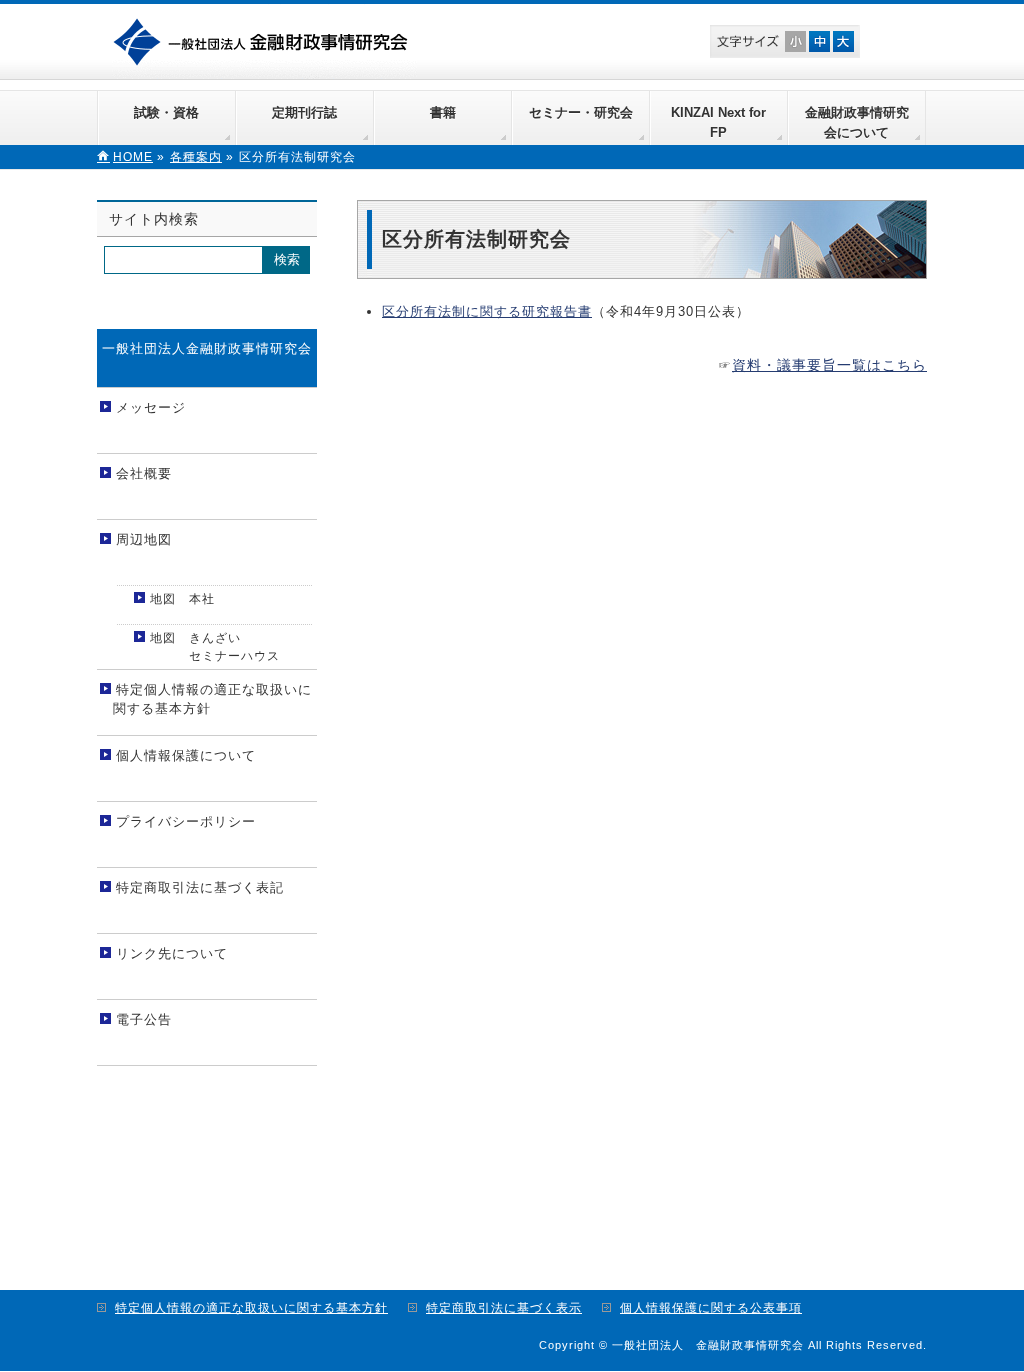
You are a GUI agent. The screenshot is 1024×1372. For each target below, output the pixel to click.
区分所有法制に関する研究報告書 (487, 311)
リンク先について (172, 953)
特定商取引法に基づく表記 (200, 887)
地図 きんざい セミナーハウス (213, 647)
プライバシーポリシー (186, 821)
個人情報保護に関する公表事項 (711, 1308)
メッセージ (151, 407)
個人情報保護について (186, 755)
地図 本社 (182, 599)
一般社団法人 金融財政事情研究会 (264, 40)
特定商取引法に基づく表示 (504, 1308)
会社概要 (144, 473)
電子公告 (144, 1019)
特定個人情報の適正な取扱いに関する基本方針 (212, 699)
